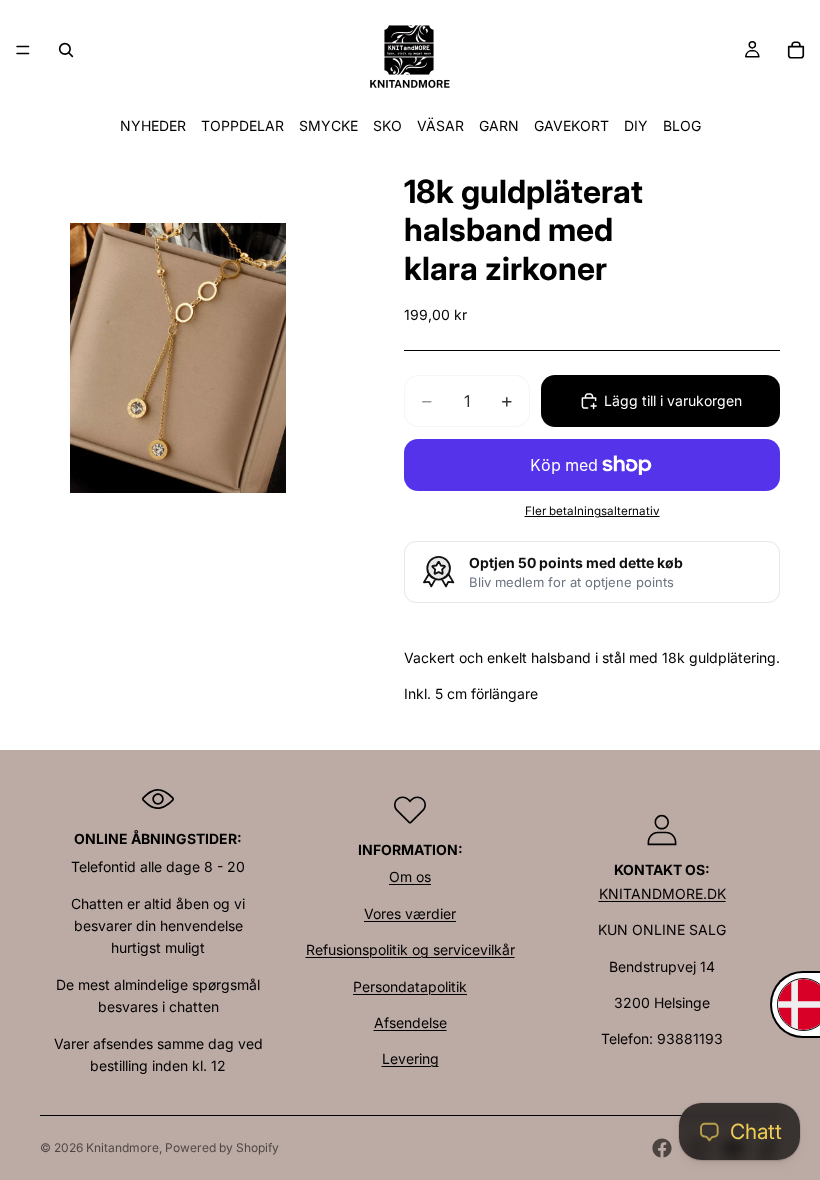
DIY (636, 125)
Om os (410, 876)
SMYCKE (328, 125)
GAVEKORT (571, 125)
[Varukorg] (796, 50)
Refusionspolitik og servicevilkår (410, 949)
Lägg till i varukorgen (673, 400)
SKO (387, 125)
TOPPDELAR (242, 125)
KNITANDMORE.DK (662, 893)
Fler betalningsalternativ (592, 511)
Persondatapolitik (410, 986)
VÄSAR (440, 125)
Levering (410, 1058)
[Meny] (23, 50)
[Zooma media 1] (178, 358)
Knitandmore (122, 1147)
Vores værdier (410, 913)
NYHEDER (153, 125)
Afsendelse (410, 1022)
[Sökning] (66, 50)
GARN (499, 125)
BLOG (682, 125)
